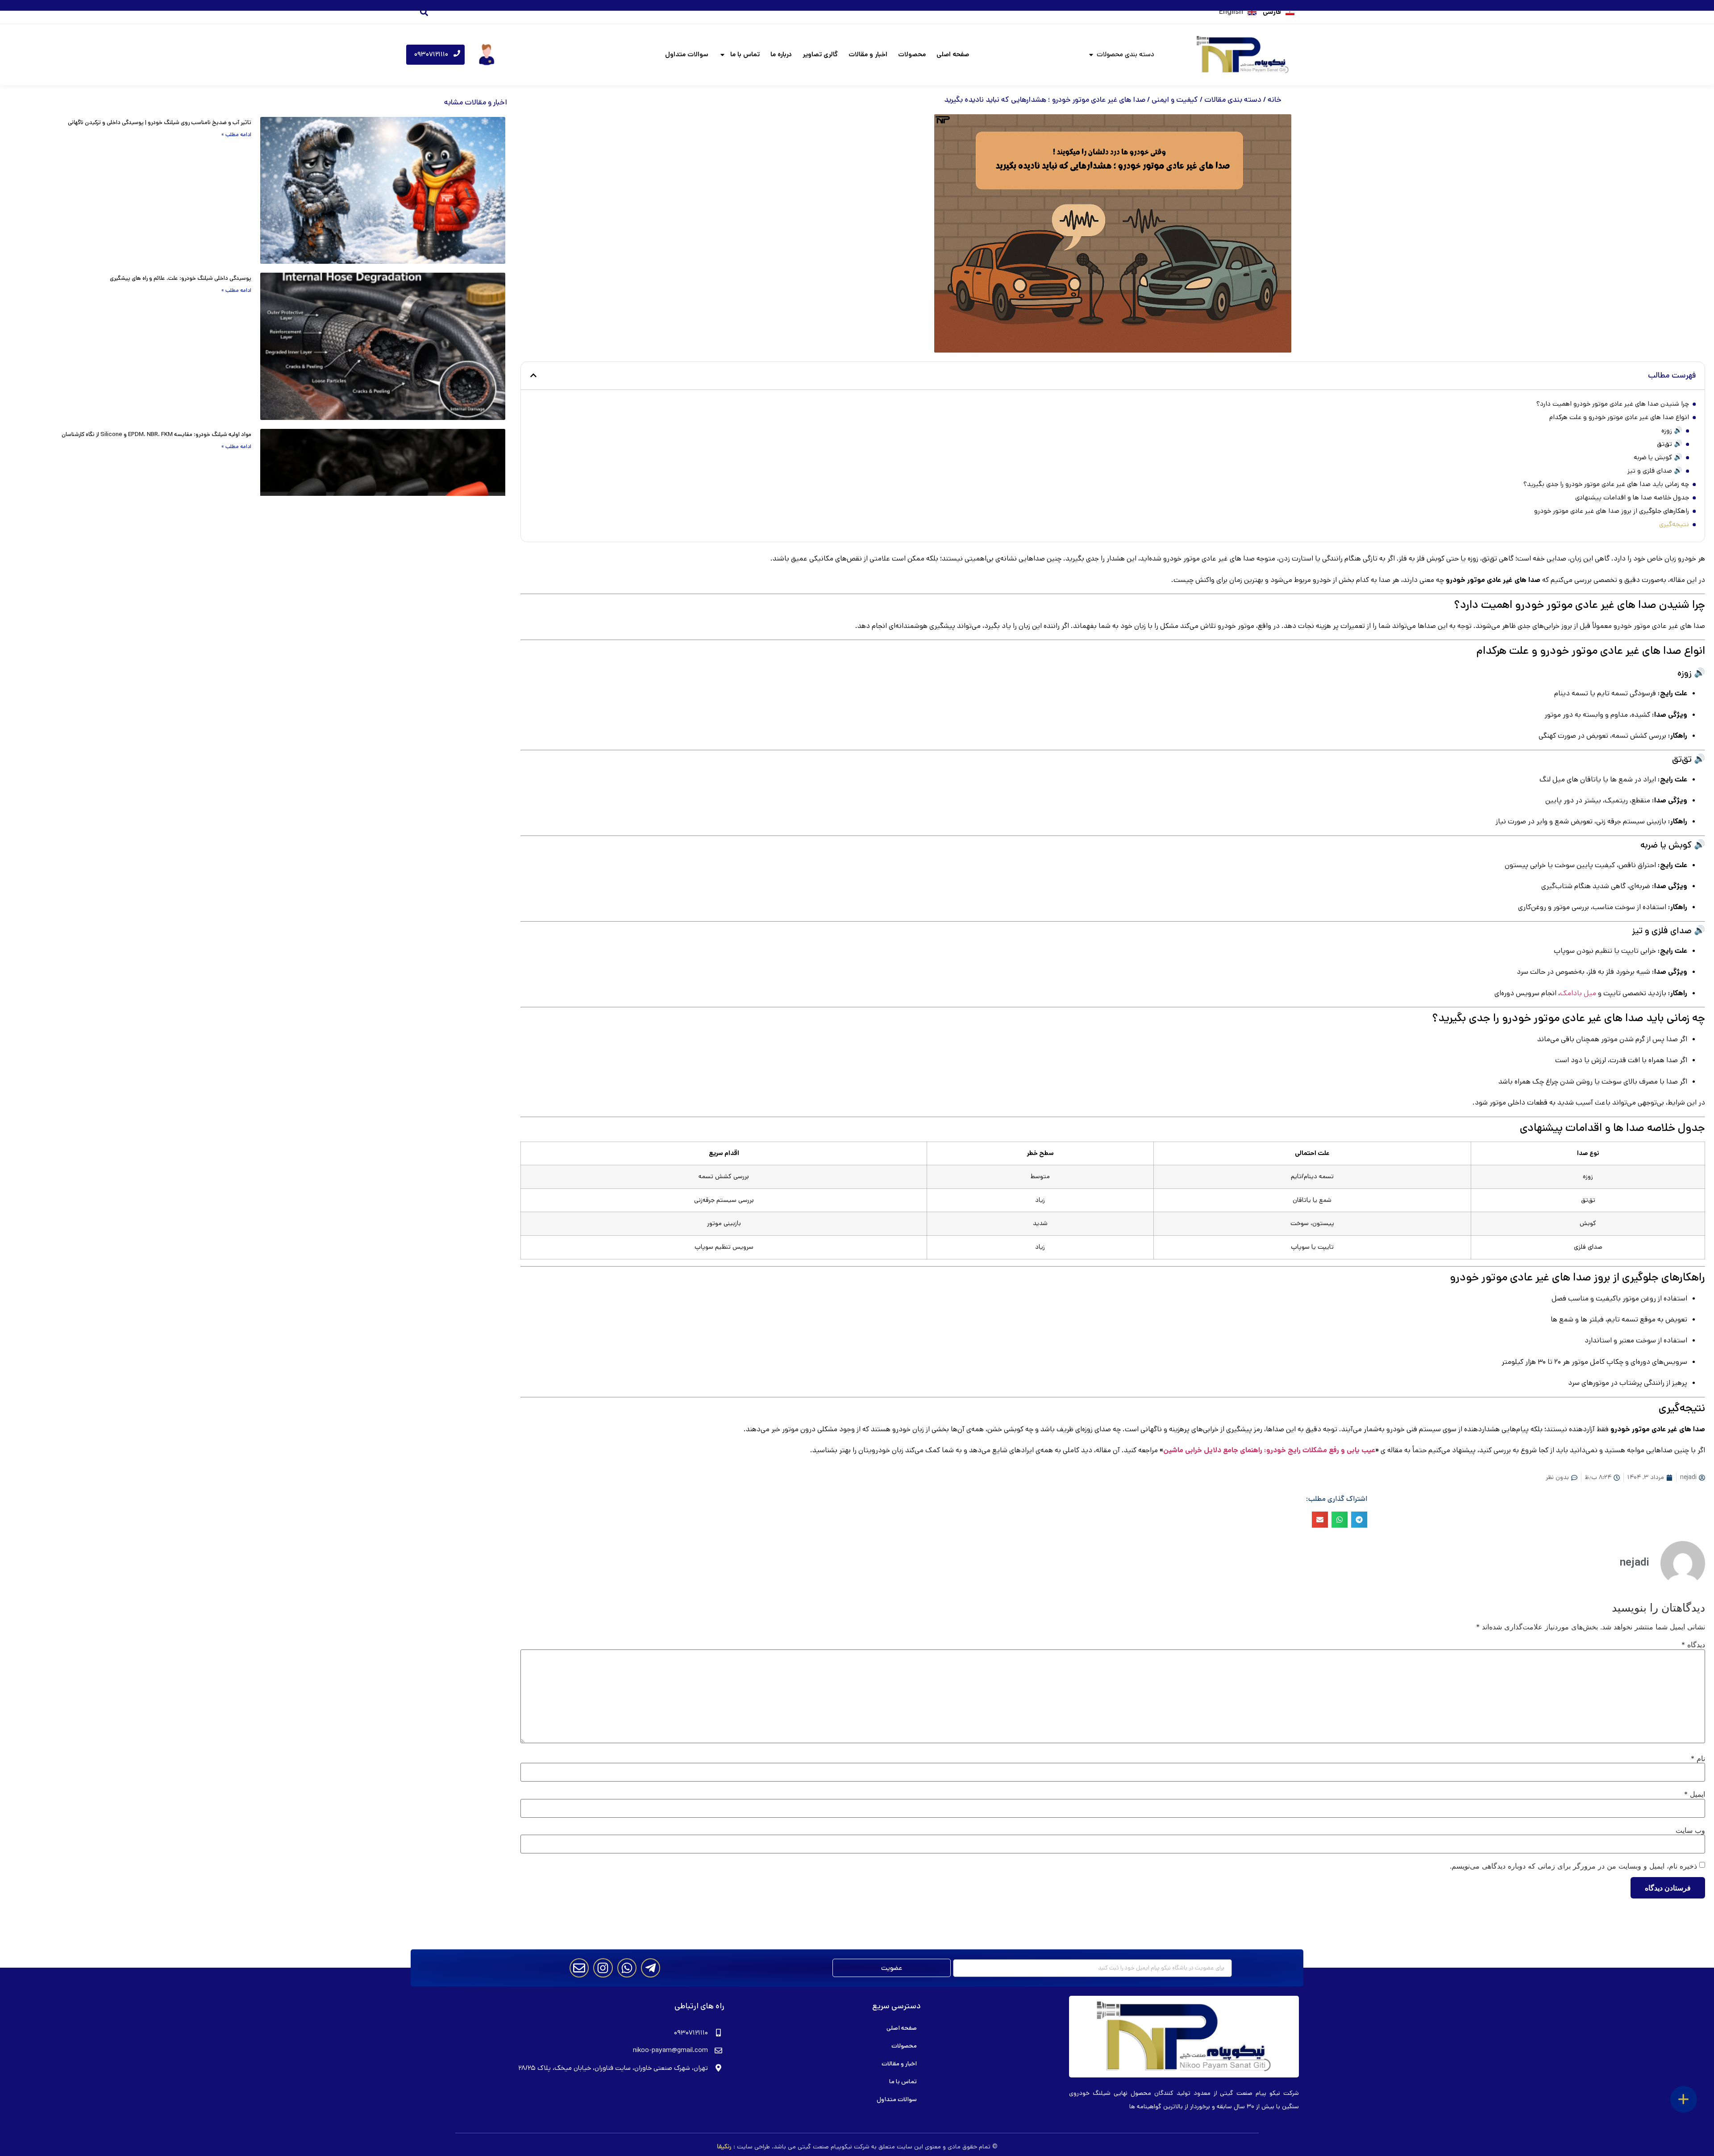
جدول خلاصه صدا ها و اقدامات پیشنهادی (1632, 497)
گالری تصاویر (820, 54)
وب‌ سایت (1690, 1830)
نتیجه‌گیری (1674, 524)
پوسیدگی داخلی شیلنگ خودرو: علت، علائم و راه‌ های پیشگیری (181, 278)
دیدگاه (1693, 1645)
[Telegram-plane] (651, 1968)
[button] (424, 12)
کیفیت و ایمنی (1175, 100)
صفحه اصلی (953, 54)
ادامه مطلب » (236, 135)
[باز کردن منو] (1684, 2099)
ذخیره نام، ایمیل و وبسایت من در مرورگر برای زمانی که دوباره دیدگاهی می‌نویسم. (1573, 1866)
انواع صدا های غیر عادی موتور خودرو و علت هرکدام (1619, 417)
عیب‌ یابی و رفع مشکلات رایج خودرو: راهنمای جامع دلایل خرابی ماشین (1269, 1450)
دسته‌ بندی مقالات (1233, 100)
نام (1698, 1758)
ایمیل (1695, 1794)
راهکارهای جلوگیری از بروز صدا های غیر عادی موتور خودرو (1612, 511)
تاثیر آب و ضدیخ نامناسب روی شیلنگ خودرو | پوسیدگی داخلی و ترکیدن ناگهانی (160, 123)
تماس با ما (745, 54)
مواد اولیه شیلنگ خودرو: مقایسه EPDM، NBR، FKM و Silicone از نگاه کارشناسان (156, 434)
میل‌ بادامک (1578, 993)
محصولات (912, 54)
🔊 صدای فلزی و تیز (1655, 471)
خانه (1275, 100)
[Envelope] (579, 1968)
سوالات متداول (687, 54)
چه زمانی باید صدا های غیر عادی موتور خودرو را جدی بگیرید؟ (1606, 484)
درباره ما (781, 54)
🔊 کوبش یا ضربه (1658, 457)
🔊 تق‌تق (1670, 444)
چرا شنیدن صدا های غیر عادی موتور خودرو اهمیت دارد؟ (1613, 404)
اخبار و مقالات (868, 54)
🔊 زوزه (1672, 430)
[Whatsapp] (627, 1968)
